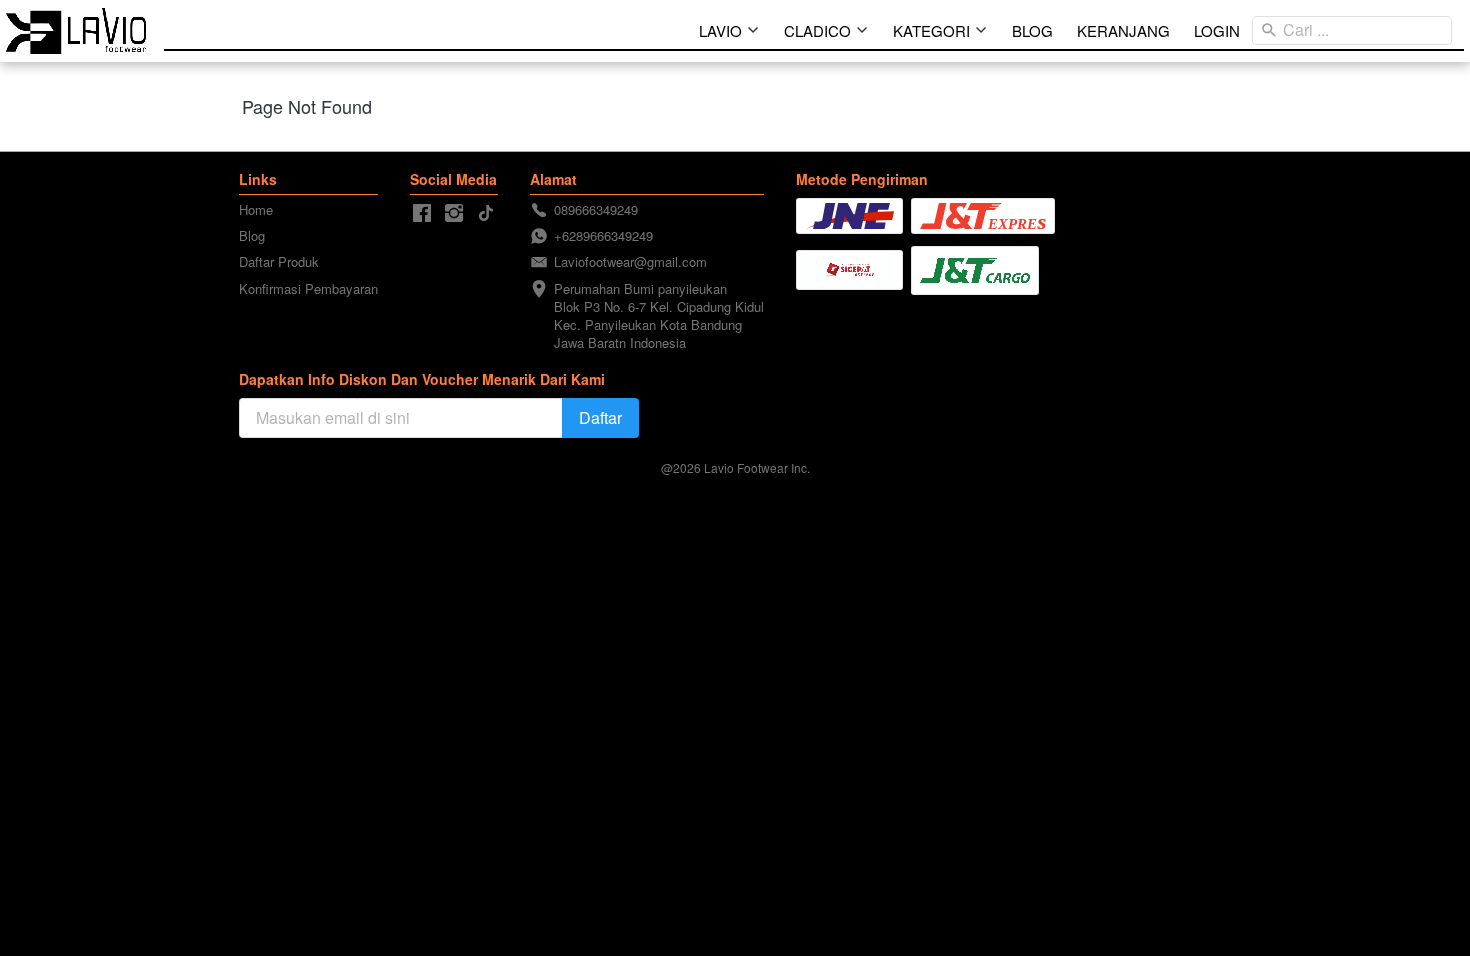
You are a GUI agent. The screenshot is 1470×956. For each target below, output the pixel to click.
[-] (422, 213)
